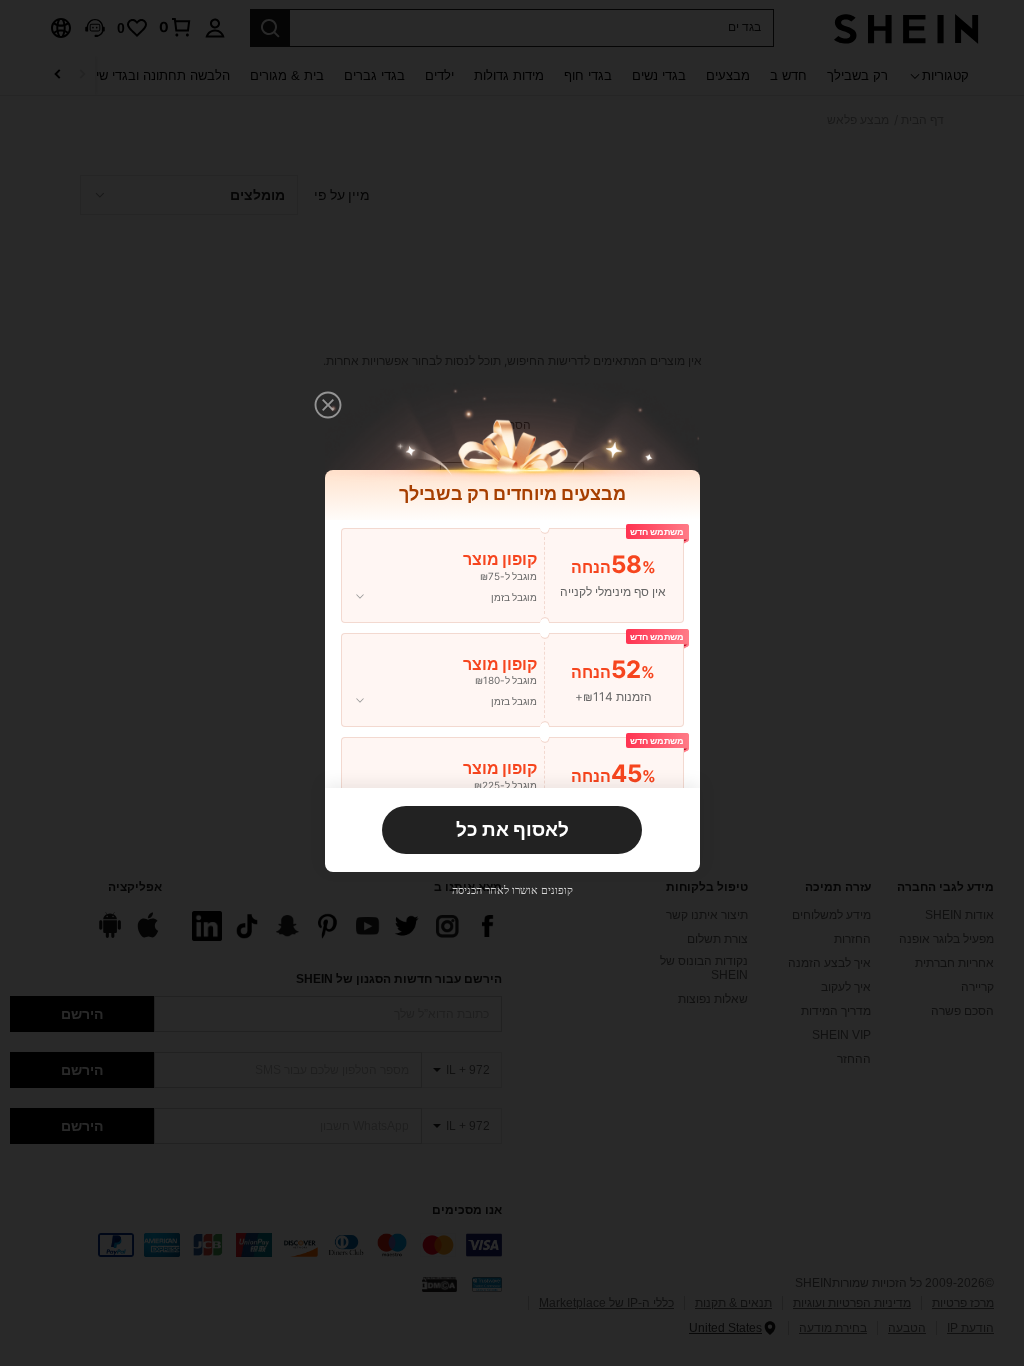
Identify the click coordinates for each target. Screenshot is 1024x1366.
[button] (328, 405)
